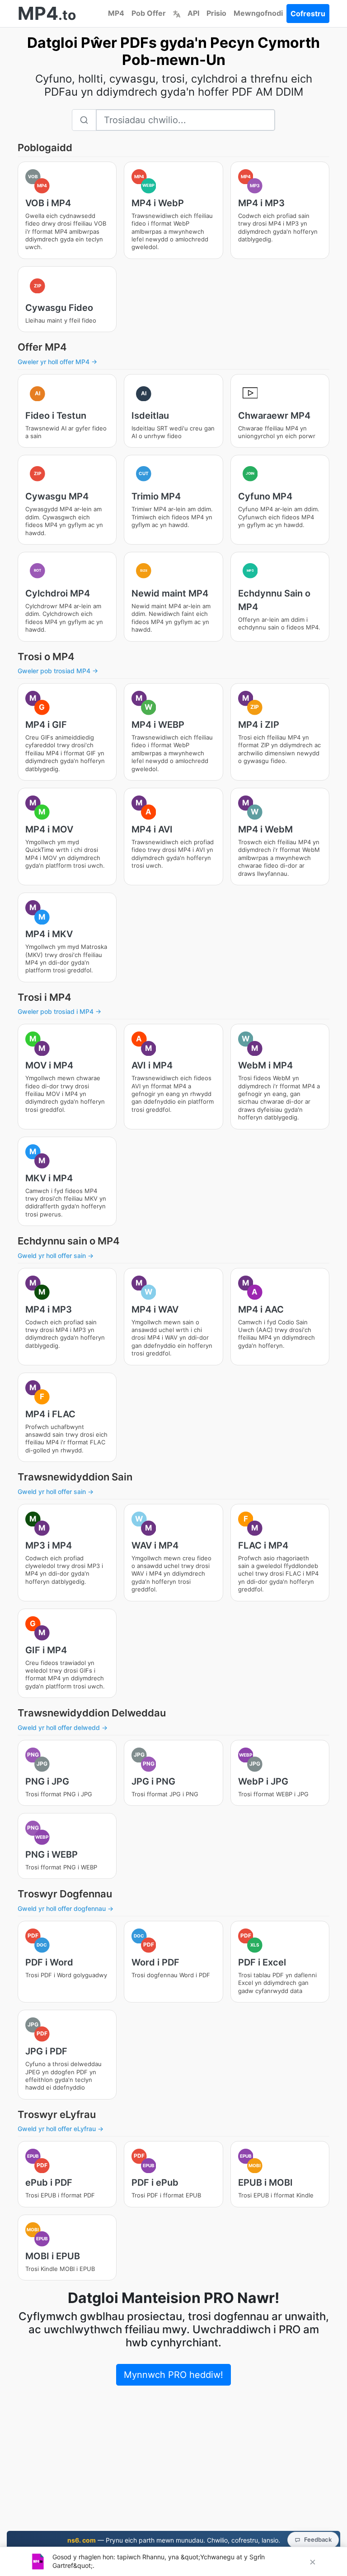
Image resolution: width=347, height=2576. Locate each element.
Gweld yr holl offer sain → (56, 1256)
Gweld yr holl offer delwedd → (63, 1727)
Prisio (216, 13)
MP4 (116, 13)
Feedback (318, 2539)
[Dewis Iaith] (177, 13)
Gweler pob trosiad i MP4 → (59, 1011)
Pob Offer (149, 13)
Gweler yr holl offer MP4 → (57, 362)
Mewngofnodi (258, 13)
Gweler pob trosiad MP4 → (58, 671)
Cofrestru (308, 14)
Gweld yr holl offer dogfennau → (66, 1908)
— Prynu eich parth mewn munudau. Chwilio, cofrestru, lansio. (174, 2540)
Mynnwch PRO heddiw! (173, 2375)
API (193, 13)
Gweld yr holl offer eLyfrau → (61, 2129)
